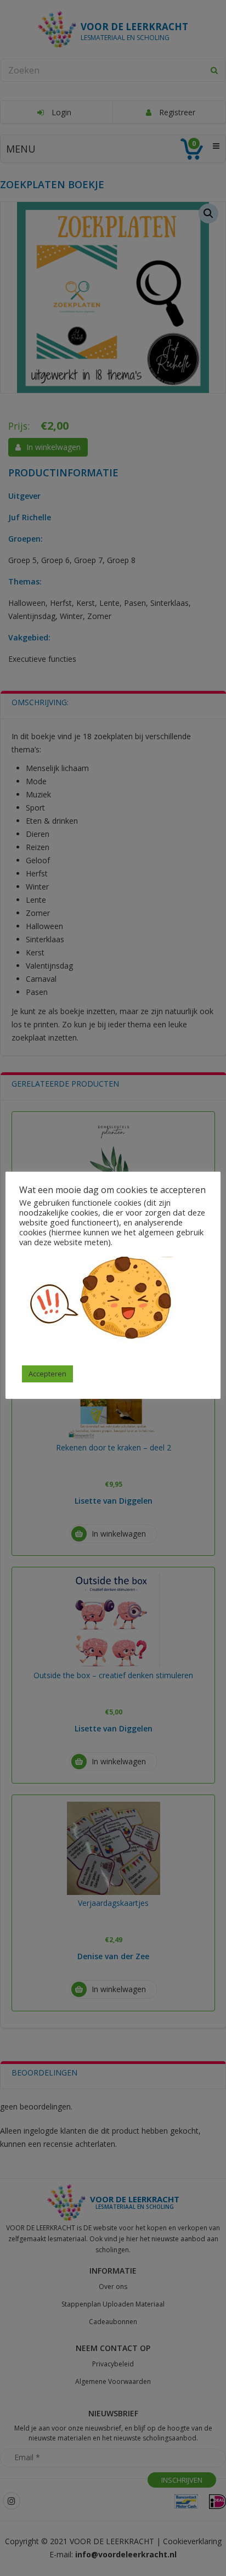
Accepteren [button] (47, 1374)
